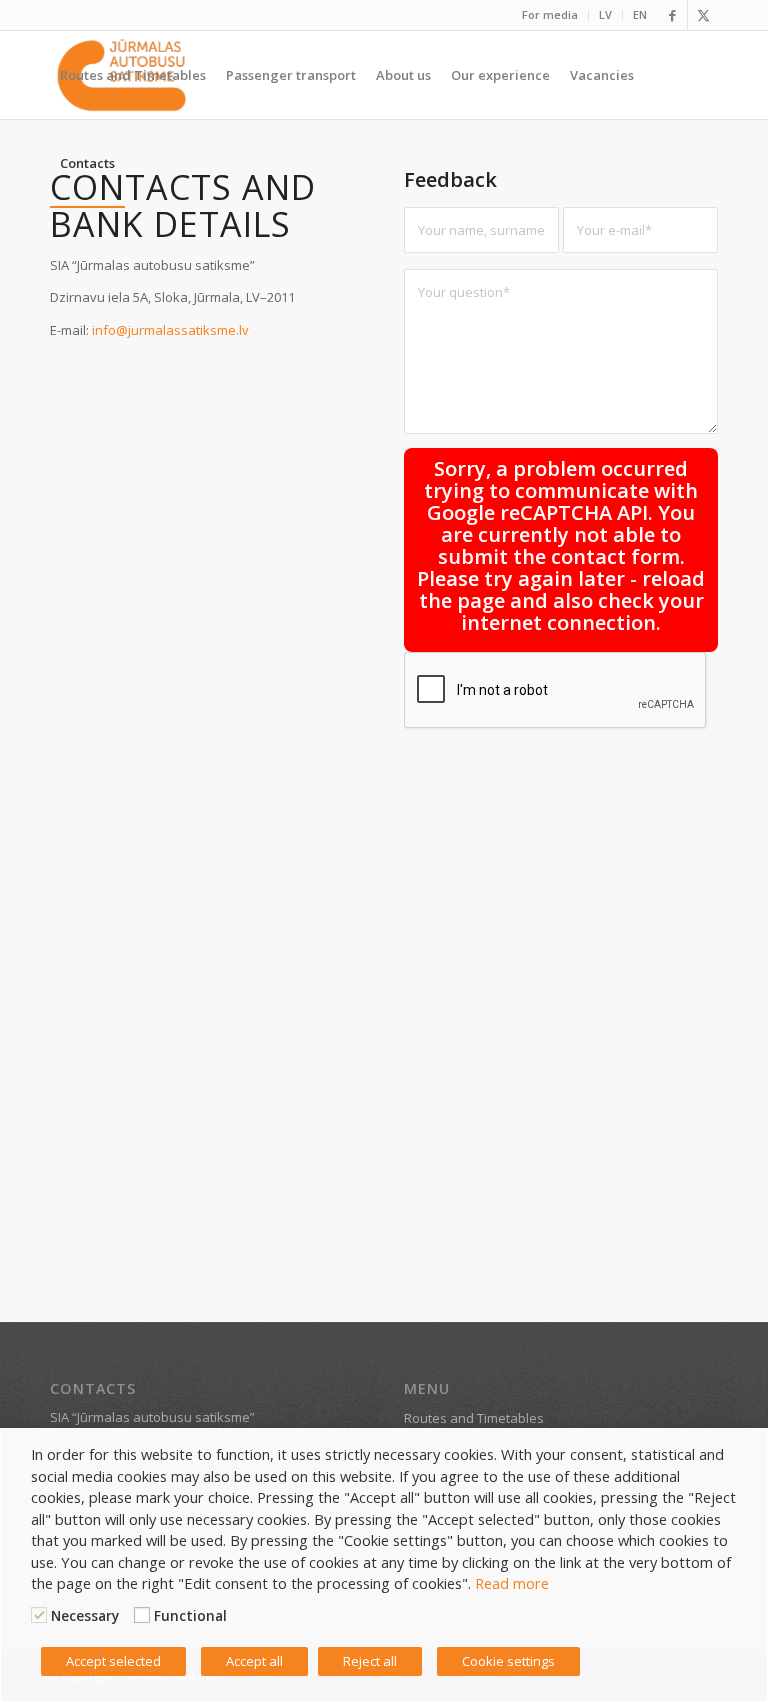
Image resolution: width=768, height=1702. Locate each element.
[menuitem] (550, 15)
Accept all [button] (254, 1661)
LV (605, 14)
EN (640, 14)
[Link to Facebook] (672, 15)
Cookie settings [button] (508, 1661)
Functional (190, 1616)
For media (550, 14)
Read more (512, 1583)
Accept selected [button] (113, 1661)
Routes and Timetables (474, 1418)
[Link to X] (703, 15)
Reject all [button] (370, 1661)
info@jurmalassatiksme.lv (170, 330)
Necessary (85, 1616)
